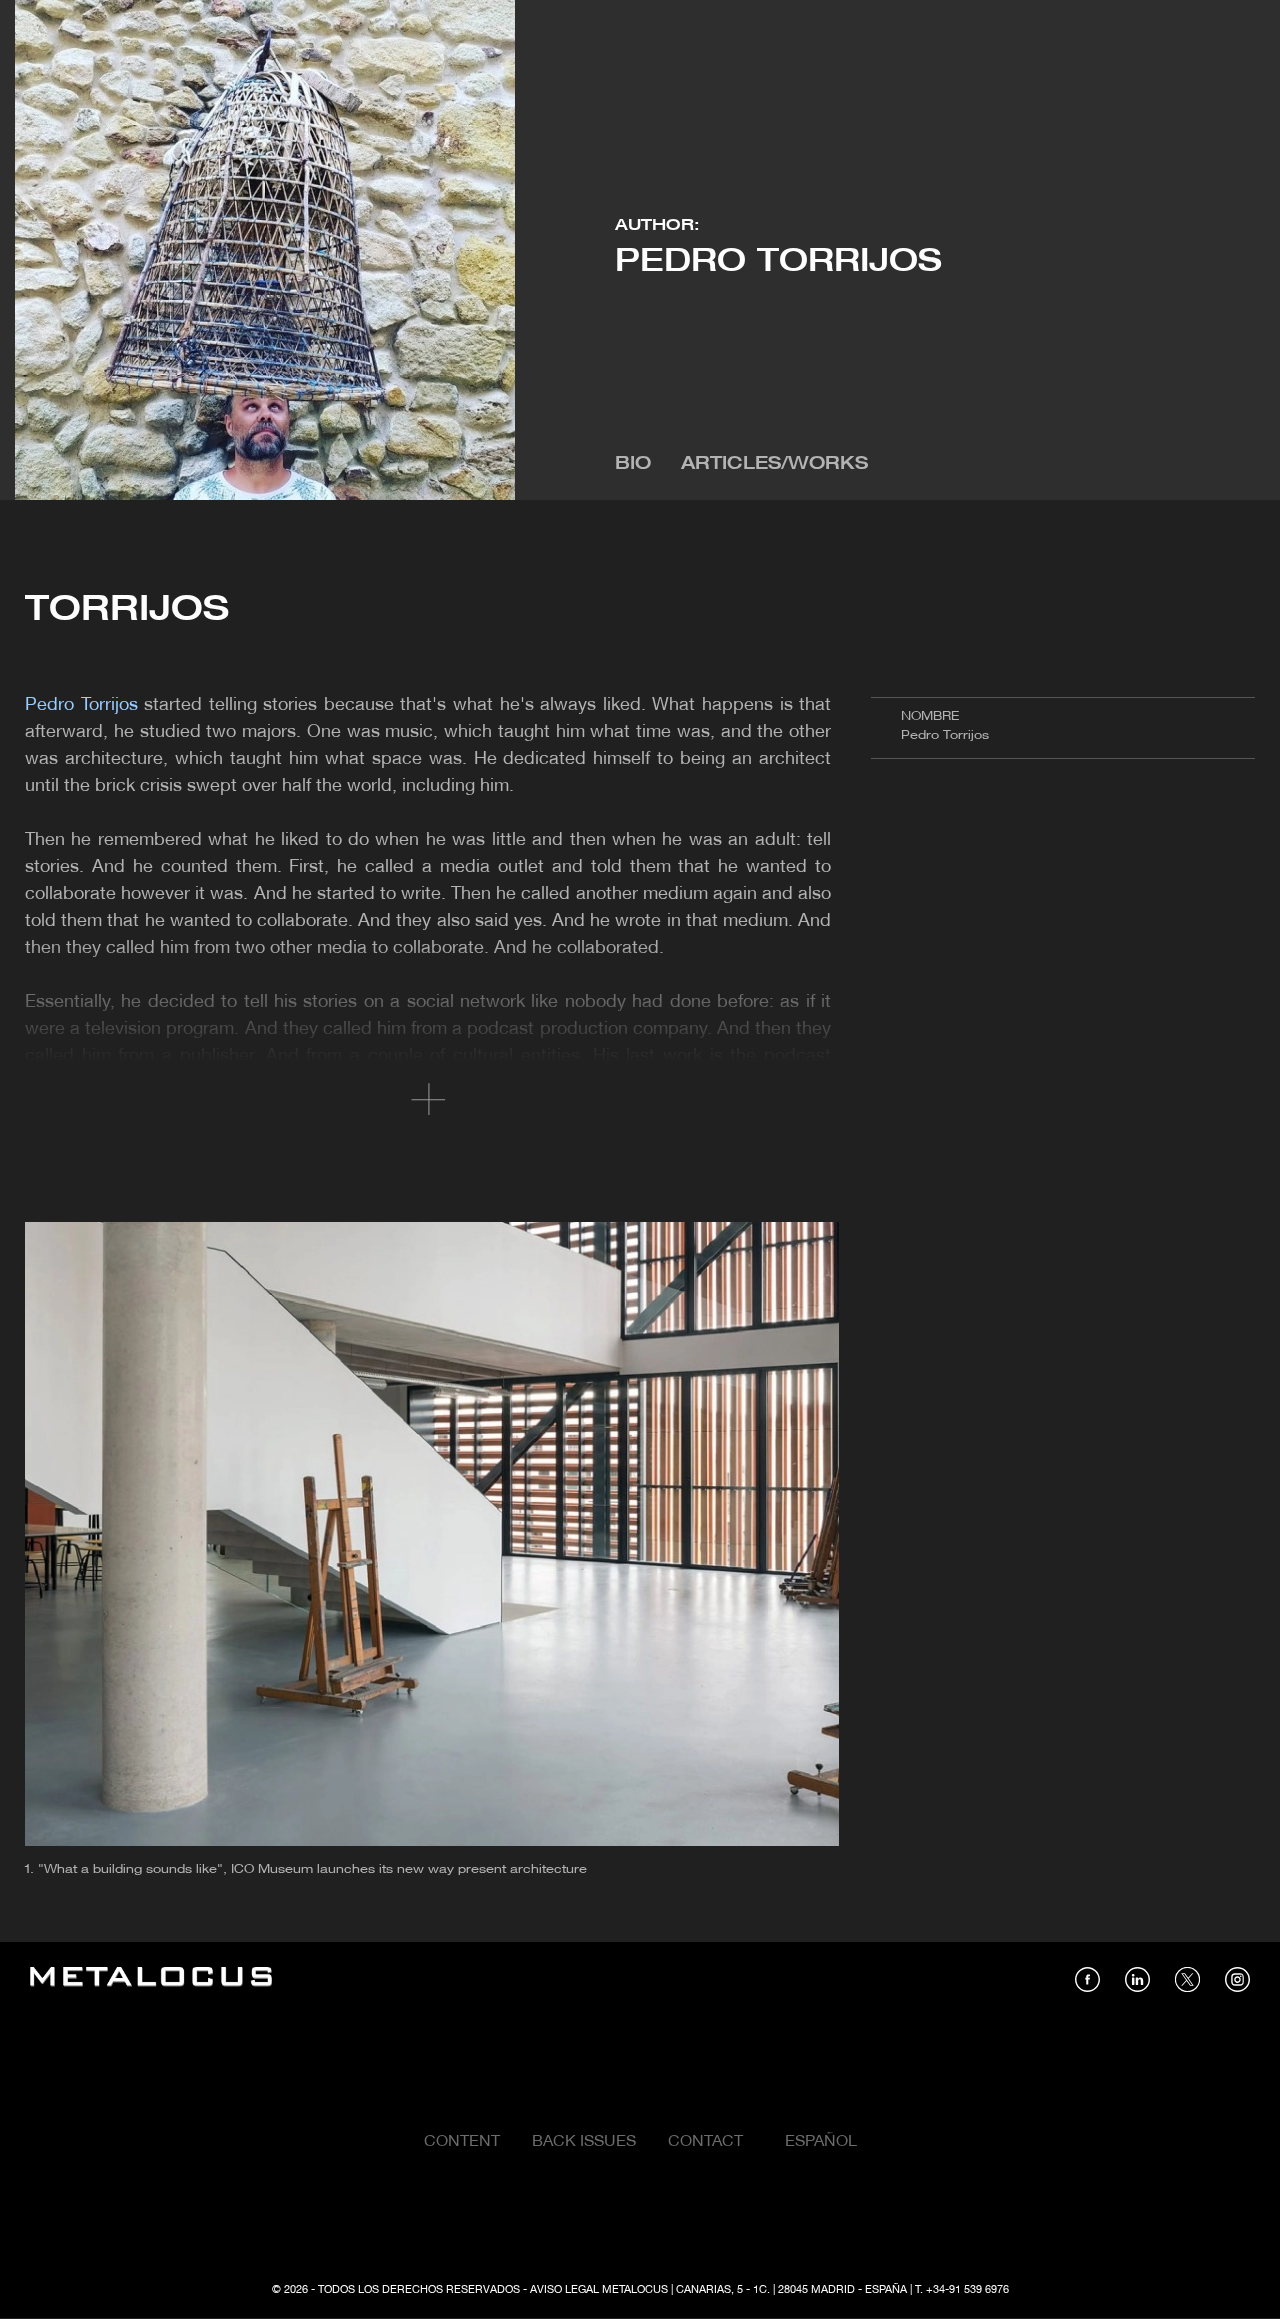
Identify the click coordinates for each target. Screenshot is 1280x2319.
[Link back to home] (151, 1979)
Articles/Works (774, 464)
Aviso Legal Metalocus (599, 2290)
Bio (633, 464)
